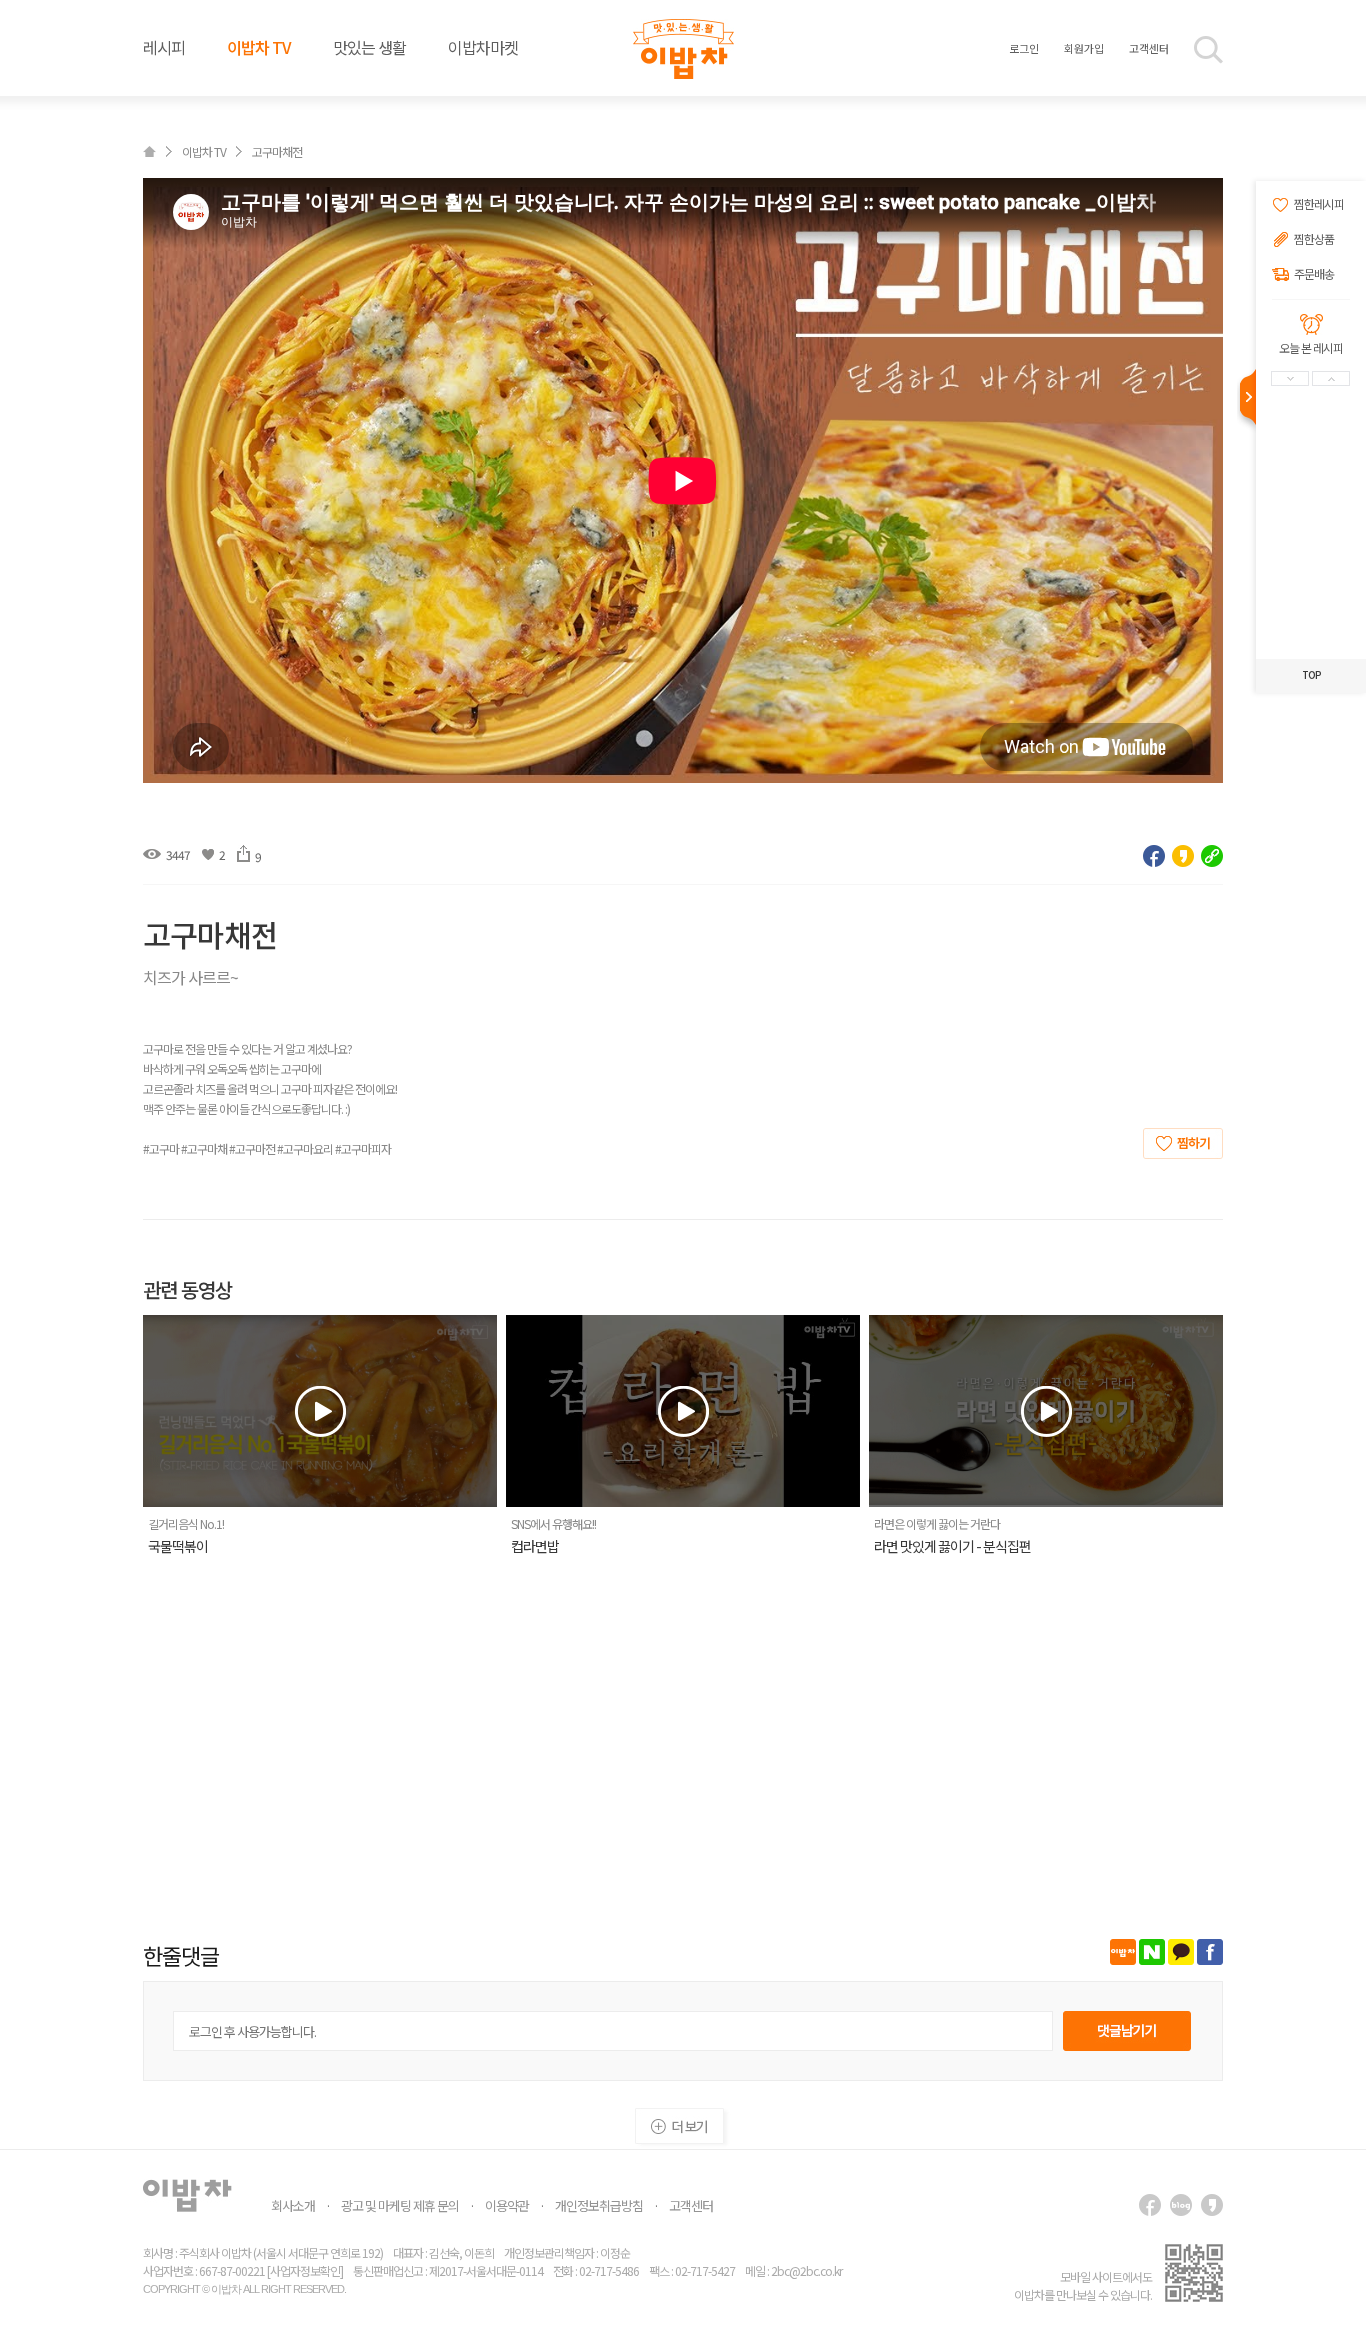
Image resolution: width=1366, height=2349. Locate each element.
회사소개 (293, 2205)
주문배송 (1314, 274)
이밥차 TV (259, 47)
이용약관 (507, 2205)
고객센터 (1149, 48)
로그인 (1024, 48)
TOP (1311, 674)
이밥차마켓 (483, 47)
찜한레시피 (1319, 204)
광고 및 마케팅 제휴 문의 (400, 2205)
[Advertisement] (683, 1741)
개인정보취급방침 (599, 2205)
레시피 (164, 47)
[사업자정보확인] (305, 2270)
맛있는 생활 (369, 47)
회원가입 (1084, 48)
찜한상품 (1314, 239)
